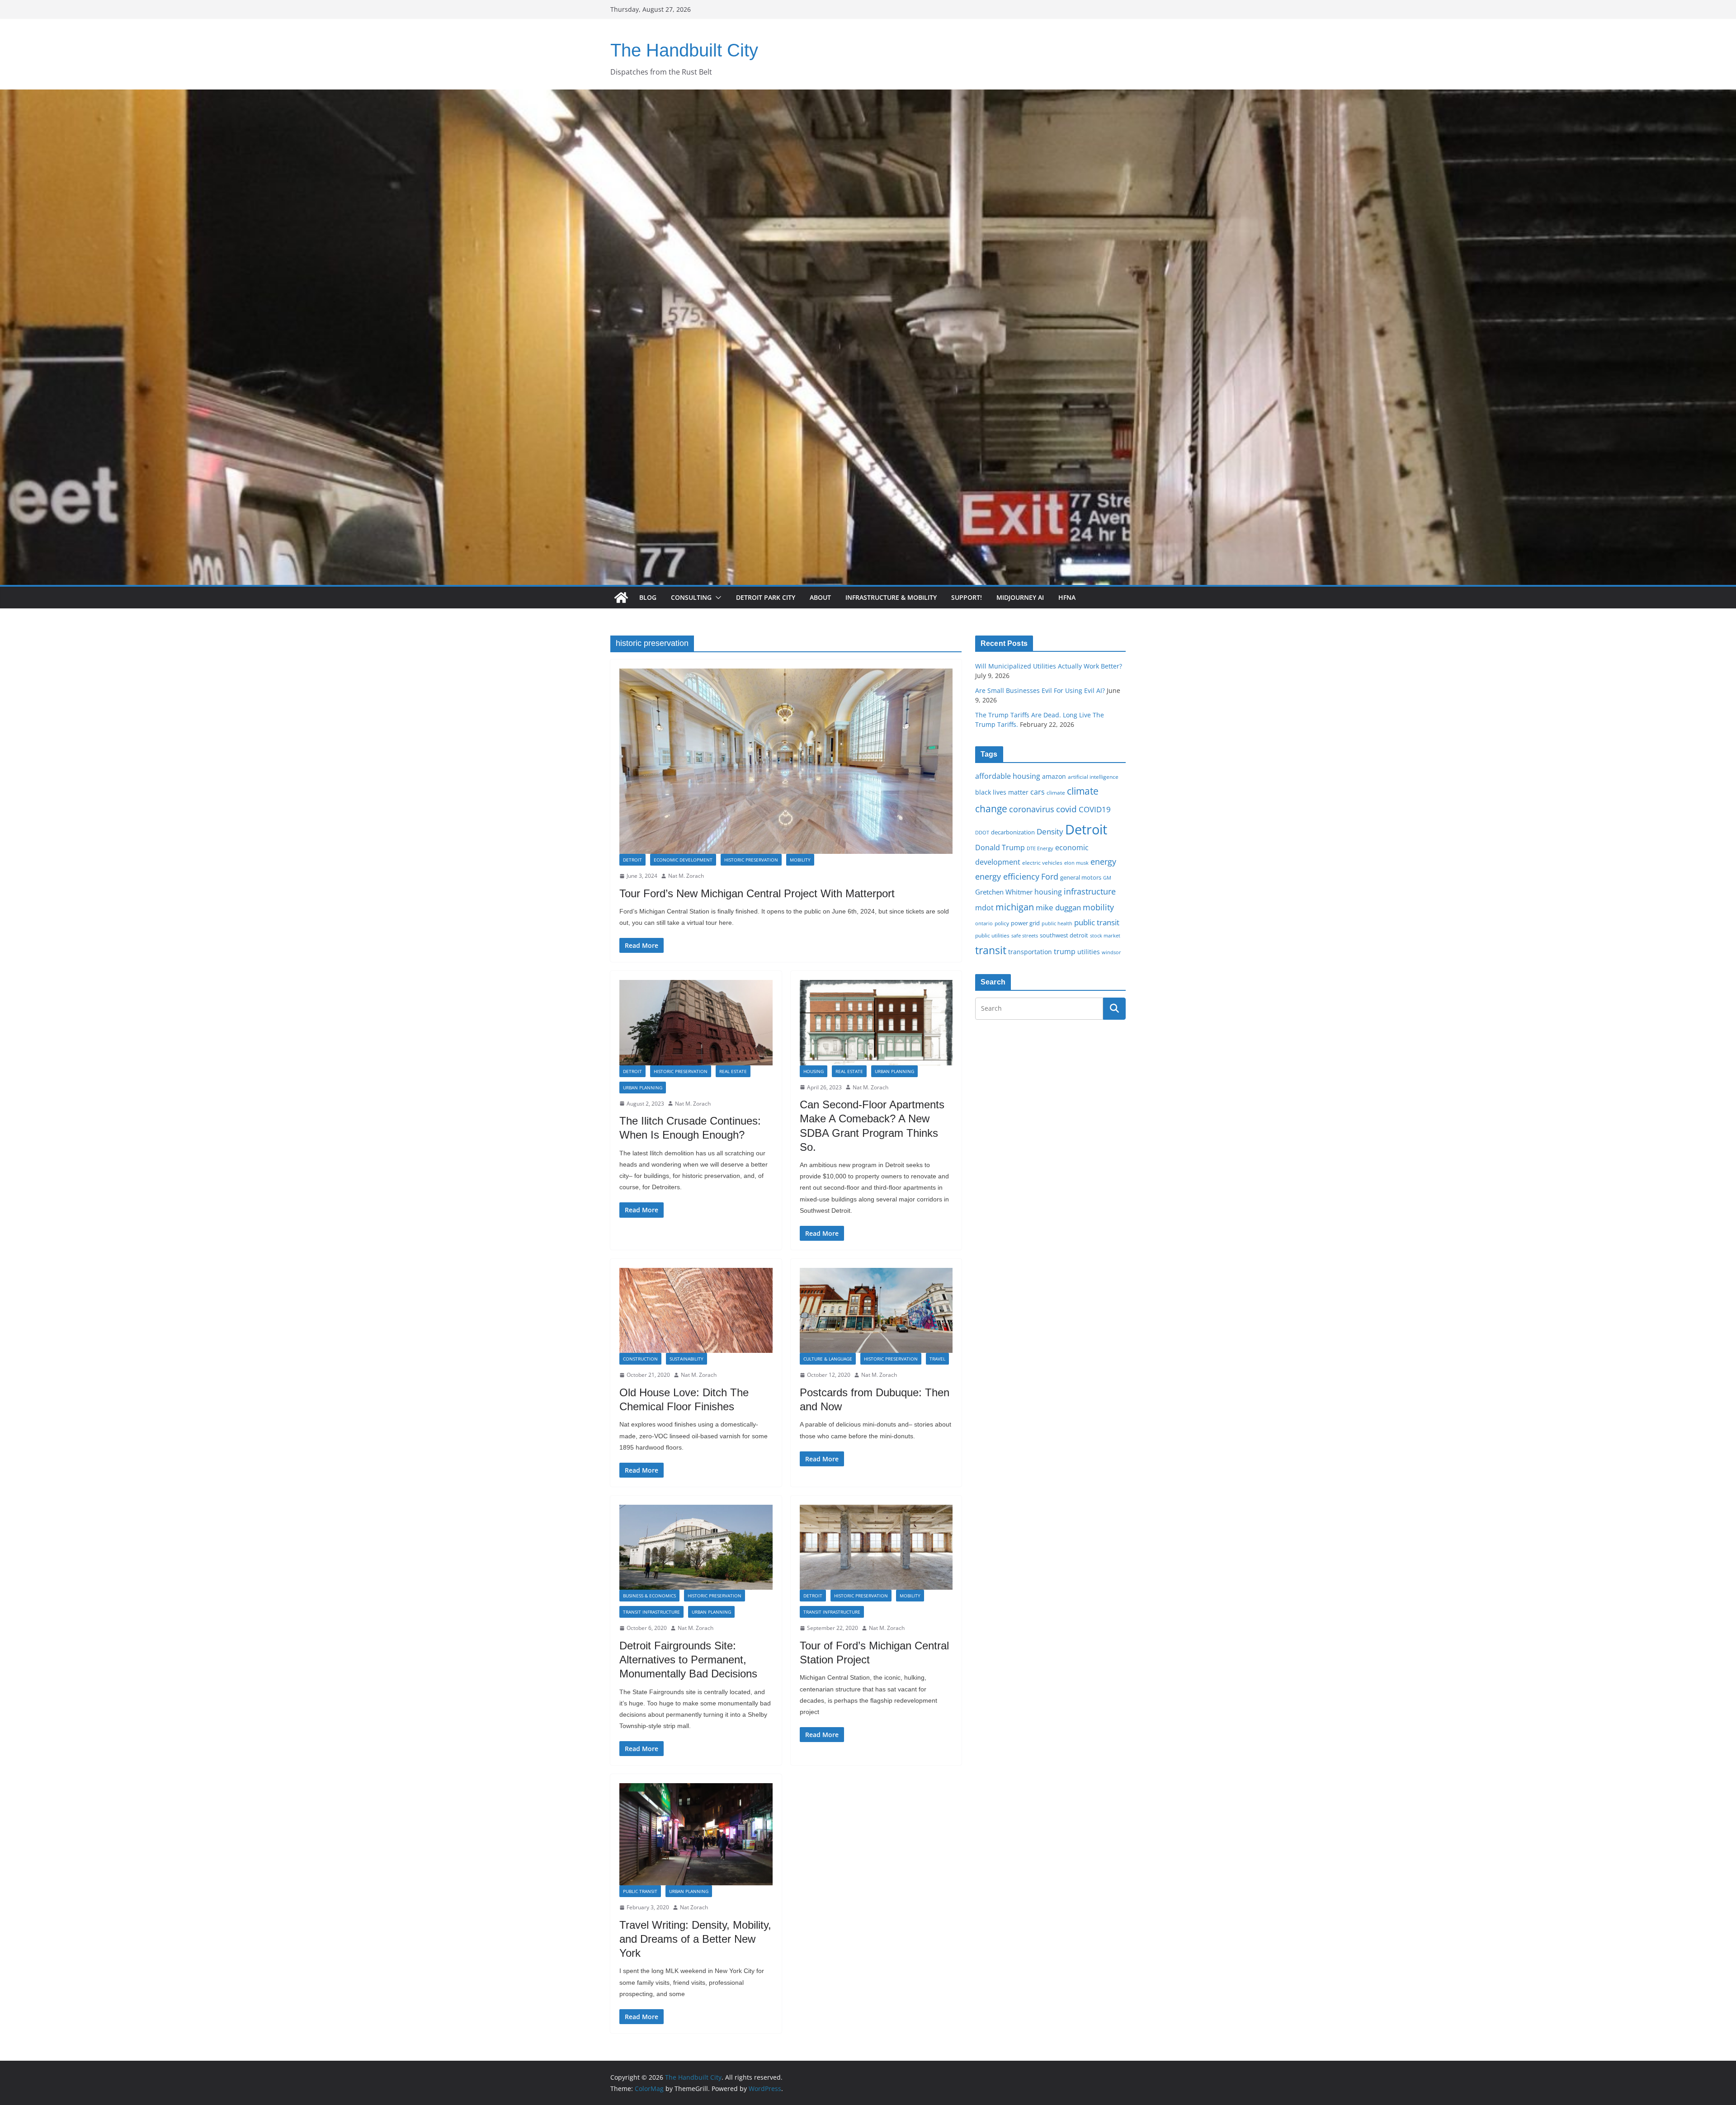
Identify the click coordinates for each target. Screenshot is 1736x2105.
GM (1107, 878)
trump (1065, 951)
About (820, 597)
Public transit (640, 1891)
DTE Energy (1040, 848)
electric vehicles (1042, 862)
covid (1066, 809)
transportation (1030, 952)
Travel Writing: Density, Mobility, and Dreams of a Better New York (695, 1939)
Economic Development (683, 860)
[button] (717, 598)
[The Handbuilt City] (868, 96)
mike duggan (1058, 907)
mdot (984, 908)
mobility (1098, 907)
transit (991, 950)
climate (1056, 792)
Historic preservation (751, 860)
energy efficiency (1007, 876)
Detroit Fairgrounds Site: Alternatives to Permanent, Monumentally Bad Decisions (688, 1660)
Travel (937, 1359)
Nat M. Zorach (686, 876)
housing (1048, 892)
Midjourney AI (1020, 597)
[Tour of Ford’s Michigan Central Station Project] (876, 1547)
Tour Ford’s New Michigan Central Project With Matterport (757, 893)
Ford (1050, 876)
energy (1103, 862)
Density (1050, 831)
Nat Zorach (694, 1907)
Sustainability (686, 1359)
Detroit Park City (766, 597)
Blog (648, 597)
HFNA (1067, 597)
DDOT (982, 832)
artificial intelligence (1093, 777)
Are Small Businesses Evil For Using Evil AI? (1040, 690)
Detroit (632, 860)
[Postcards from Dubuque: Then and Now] (876, 1310)
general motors (1081, 877)
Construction (640, 1359)
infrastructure (1090, 891)
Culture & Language (828, 1359)
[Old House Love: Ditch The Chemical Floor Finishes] (696, 1310)
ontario (984, 923)
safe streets (1025, 935)
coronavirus (1032, 809)
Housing (814, 1071)
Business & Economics (649, 1596)
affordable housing (1008, 776)
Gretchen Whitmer (1004, 892)
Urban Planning (643, 1088)
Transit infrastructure (651, 1612)
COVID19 (1095, 809)
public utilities (992, 935)
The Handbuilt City (684, 50)
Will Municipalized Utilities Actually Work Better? (1049, 666)
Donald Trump (1000, 848)
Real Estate (733, 1071)
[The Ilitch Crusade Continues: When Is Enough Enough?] (696, 1022)
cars (1038, 792)
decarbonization (1013, 832)
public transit (1097, 922)
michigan (1015, 907)
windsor (1111, 952)
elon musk (1076, 863)
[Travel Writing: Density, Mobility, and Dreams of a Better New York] (696, 1834)
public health (1057, 923)
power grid (1025, 923)
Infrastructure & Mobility (891, 597)
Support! (967, 597)
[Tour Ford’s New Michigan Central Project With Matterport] (786, 761)
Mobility (800, 860)
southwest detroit (1064, 935)
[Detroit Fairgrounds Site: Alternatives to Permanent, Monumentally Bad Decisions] (696, 1547)
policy (1002, 923)
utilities (1089, 952)
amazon (1054, 776)
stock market (1105, 935)
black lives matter (1002, 792)
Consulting (691, 597)
